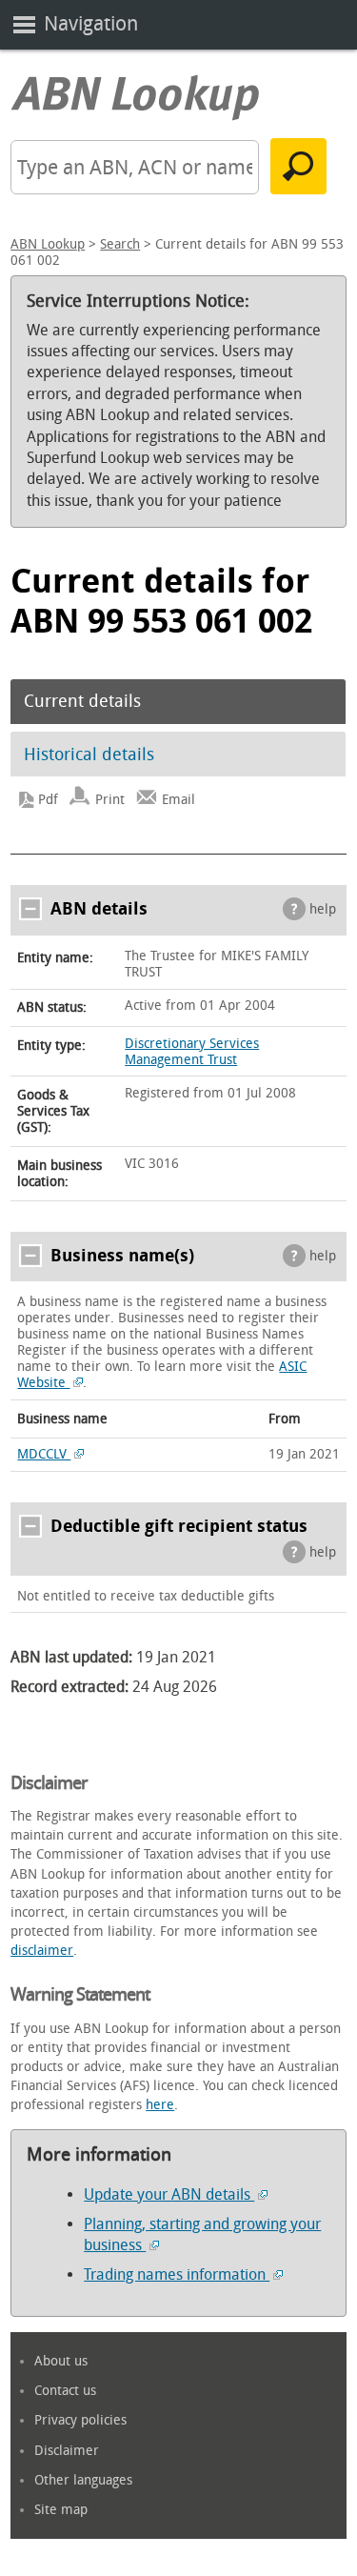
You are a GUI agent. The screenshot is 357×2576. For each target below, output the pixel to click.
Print (110, 800)
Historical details (89, 755)
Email (178, 800)
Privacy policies (80, 2420)
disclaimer (42, 1951)
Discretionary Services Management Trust (192, 1052)
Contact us (65, 2391)
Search (120, 244)
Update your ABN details (169, 2194)
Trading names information (177, 2274)
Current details (82, 701)
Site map (61, 2510)
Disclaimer (67, 2451)
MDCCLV (44, 1454)
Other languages (83, 2480)
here (160, 2105)
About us (61, 2361)
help (323, 909)
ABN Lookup (48, 244)
